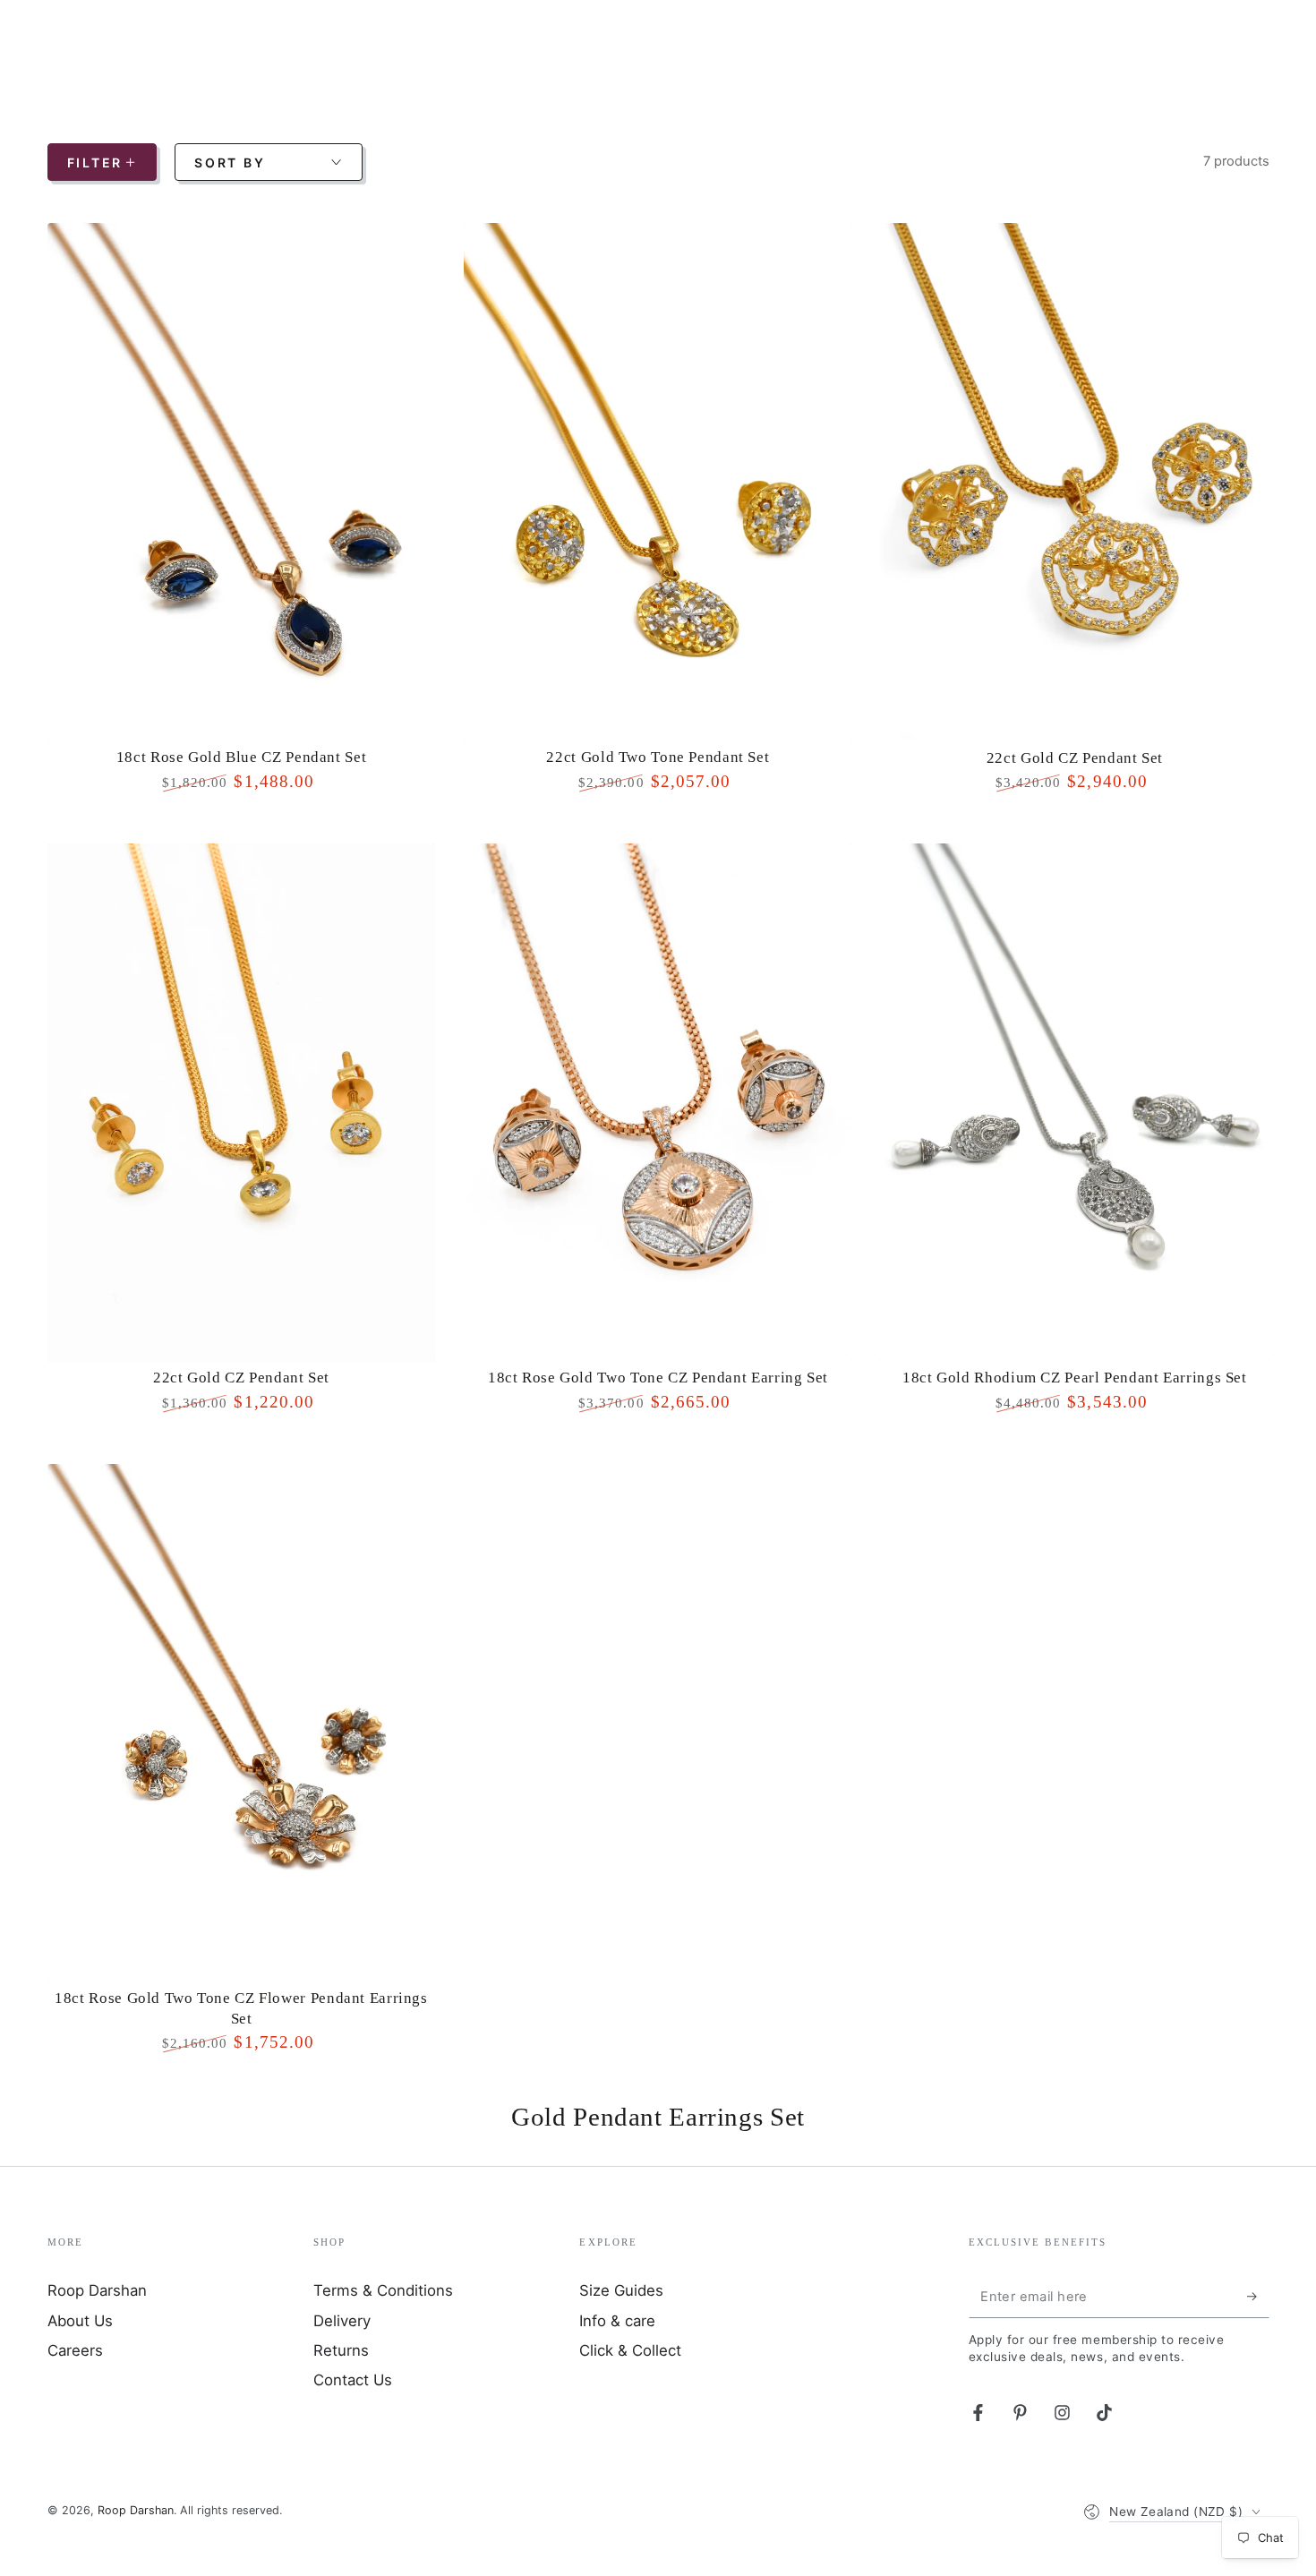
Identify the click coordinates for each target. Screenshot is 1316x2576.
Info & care (617, 2321)
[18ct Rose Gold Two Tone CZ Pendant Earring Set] (658, 1103)
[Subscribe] (1258, 2296)
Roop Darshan (97, 2290)
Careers (75, 2350)
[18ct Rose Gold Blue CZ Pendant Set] (242, 482)
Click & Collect (630, 2350)
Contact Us (353, 2380)
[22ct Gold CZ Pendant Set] (1074, 482)
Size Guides (621, 2290)
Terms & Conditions (383, 2290)
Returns (341, 2350)
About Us (80, 2321)
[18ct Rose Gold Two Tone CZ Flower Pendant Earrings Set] (242, 1723)
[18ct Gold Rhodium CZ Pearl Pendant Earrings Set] (1074, 1103)
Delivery (342, 2321)
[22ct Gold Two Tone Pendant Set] (658, 482)
